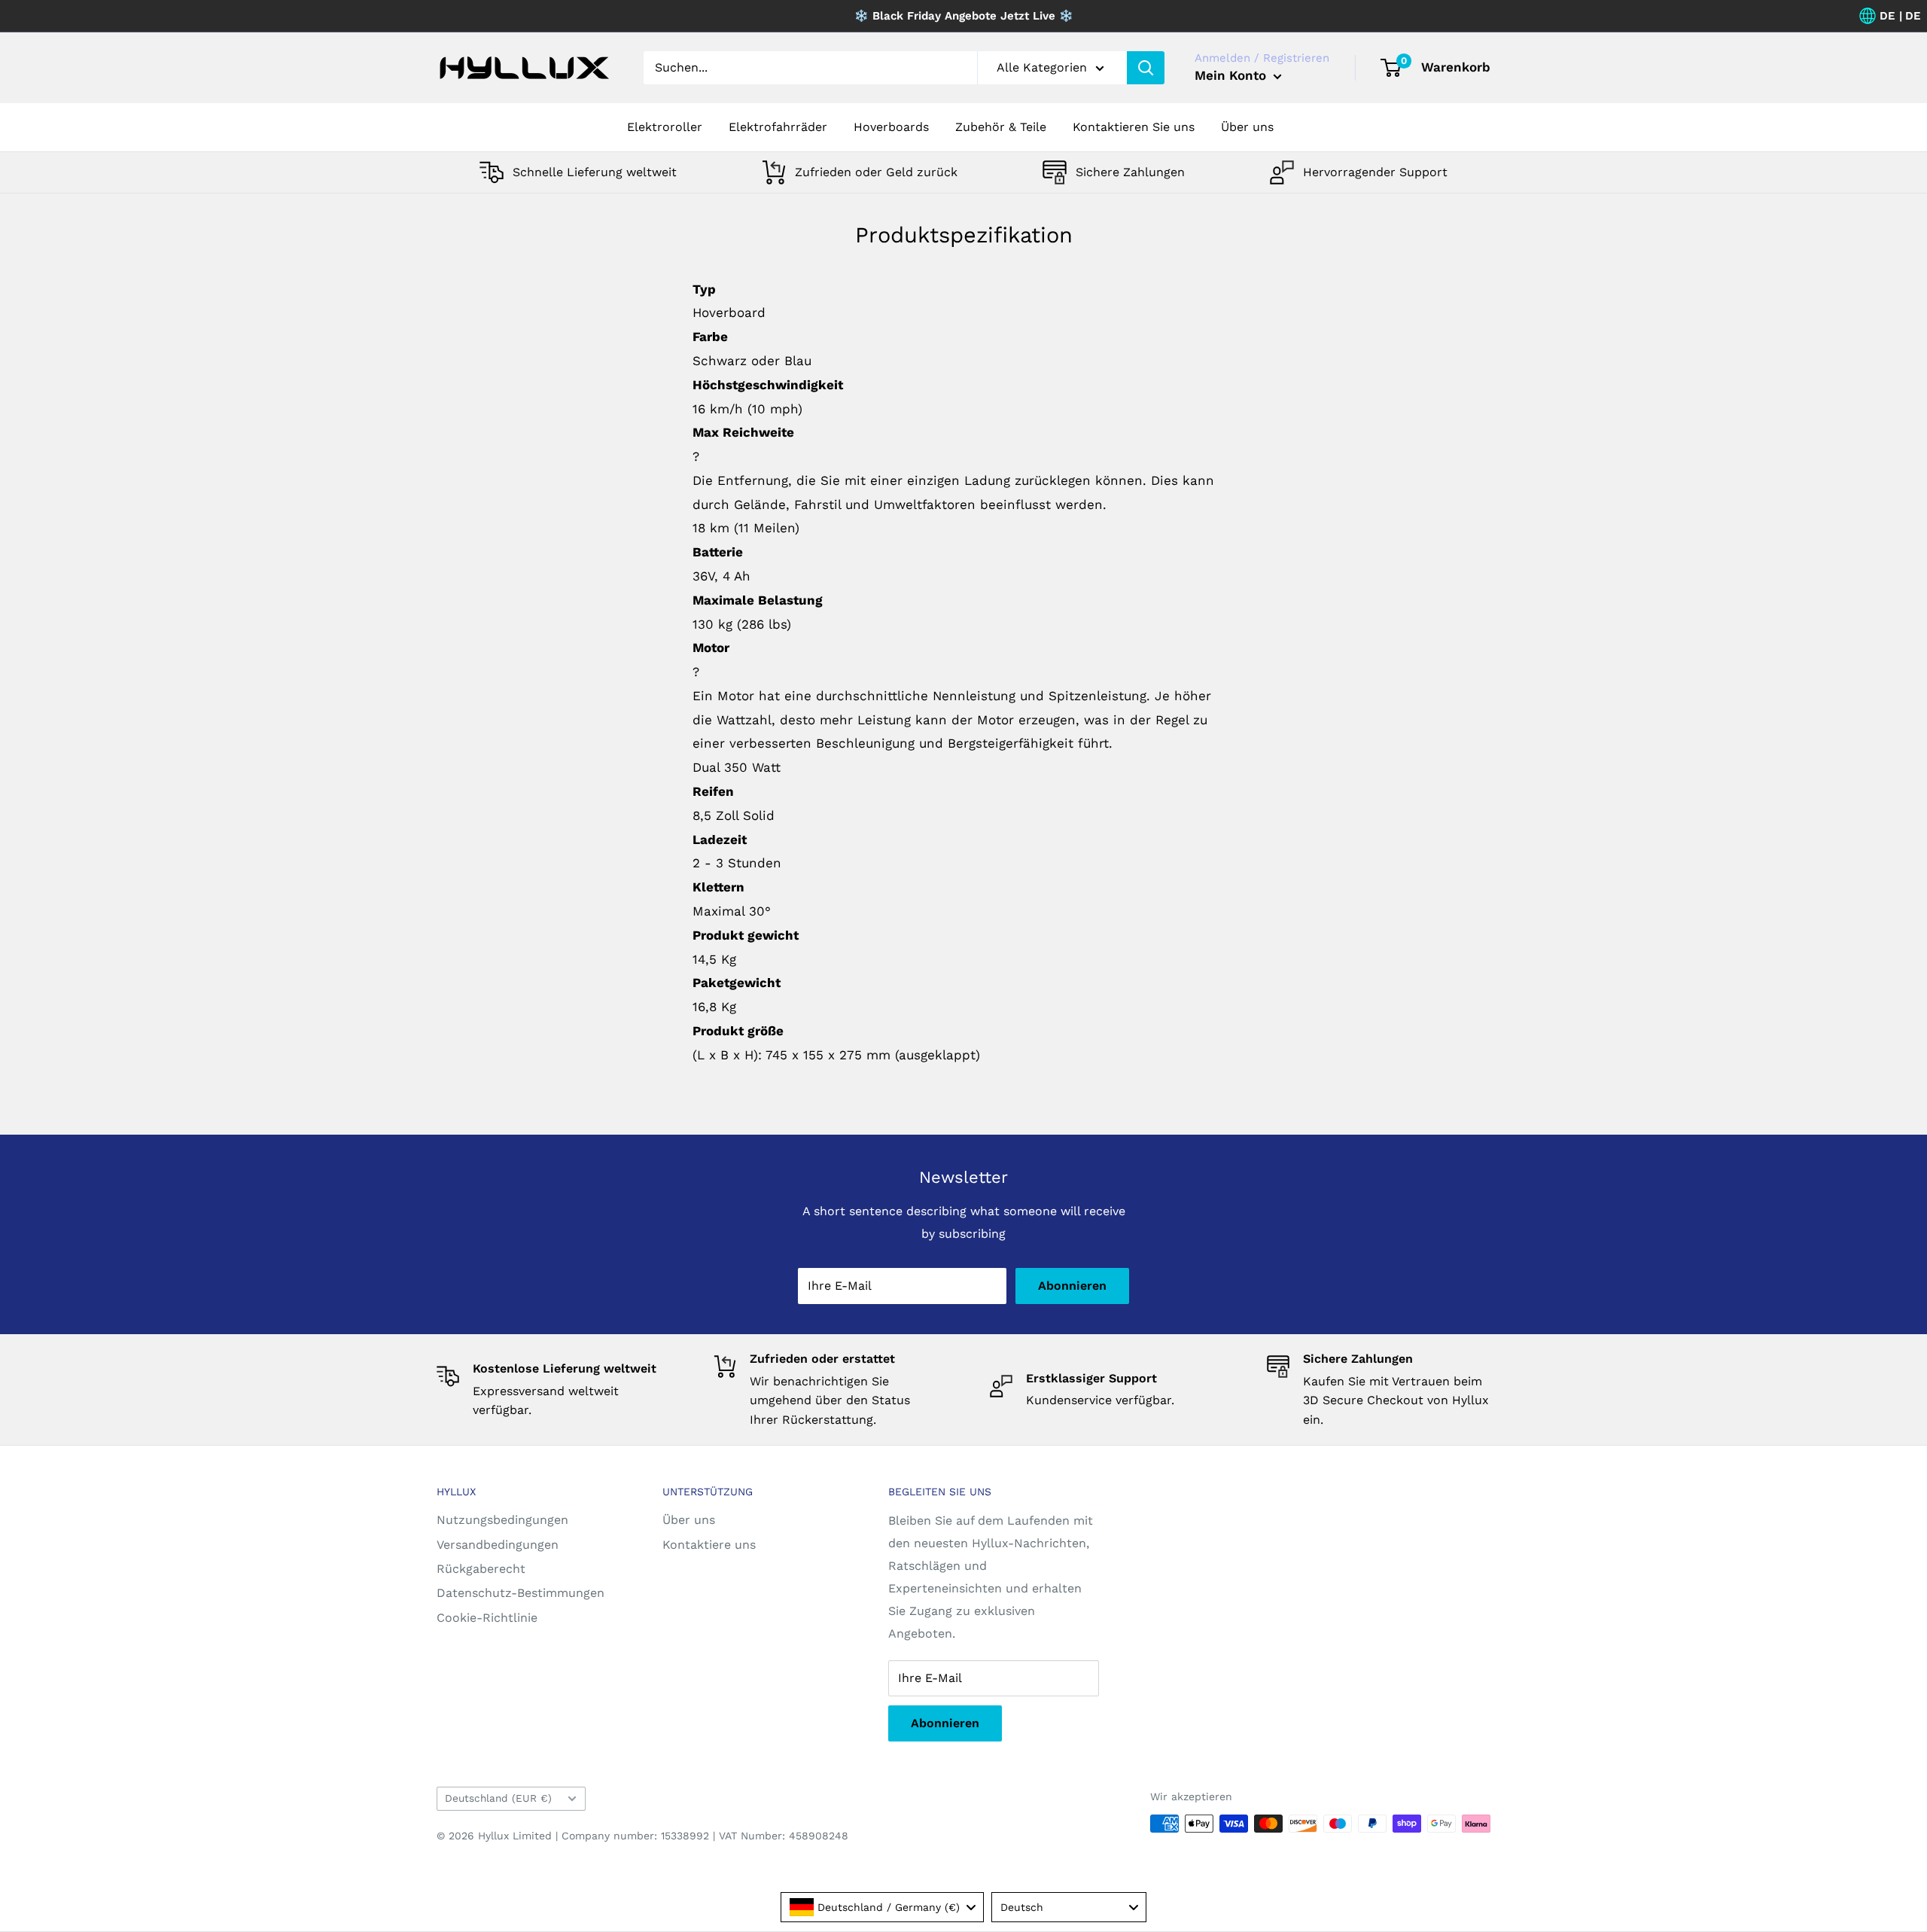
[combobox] (882, 1907)
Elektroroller (665, 127)
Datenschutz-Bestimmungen (521, 1593)
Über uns (1247, 127)
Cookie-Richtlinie (487, 1618)
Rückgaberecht (481, 1569)
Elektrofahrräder (778, 127)
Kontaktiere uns (709, 1545)
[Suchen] (1146, 68)
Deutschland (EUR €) (498, 1798)
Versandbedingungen (498, 1545)
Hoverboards (891, 127)
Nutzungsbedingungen (502, 1520)
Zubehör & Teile (1001, 127)
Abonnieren (1072, 1286)
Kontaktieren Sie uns (1134, 127)
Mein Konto (1232, 75)
